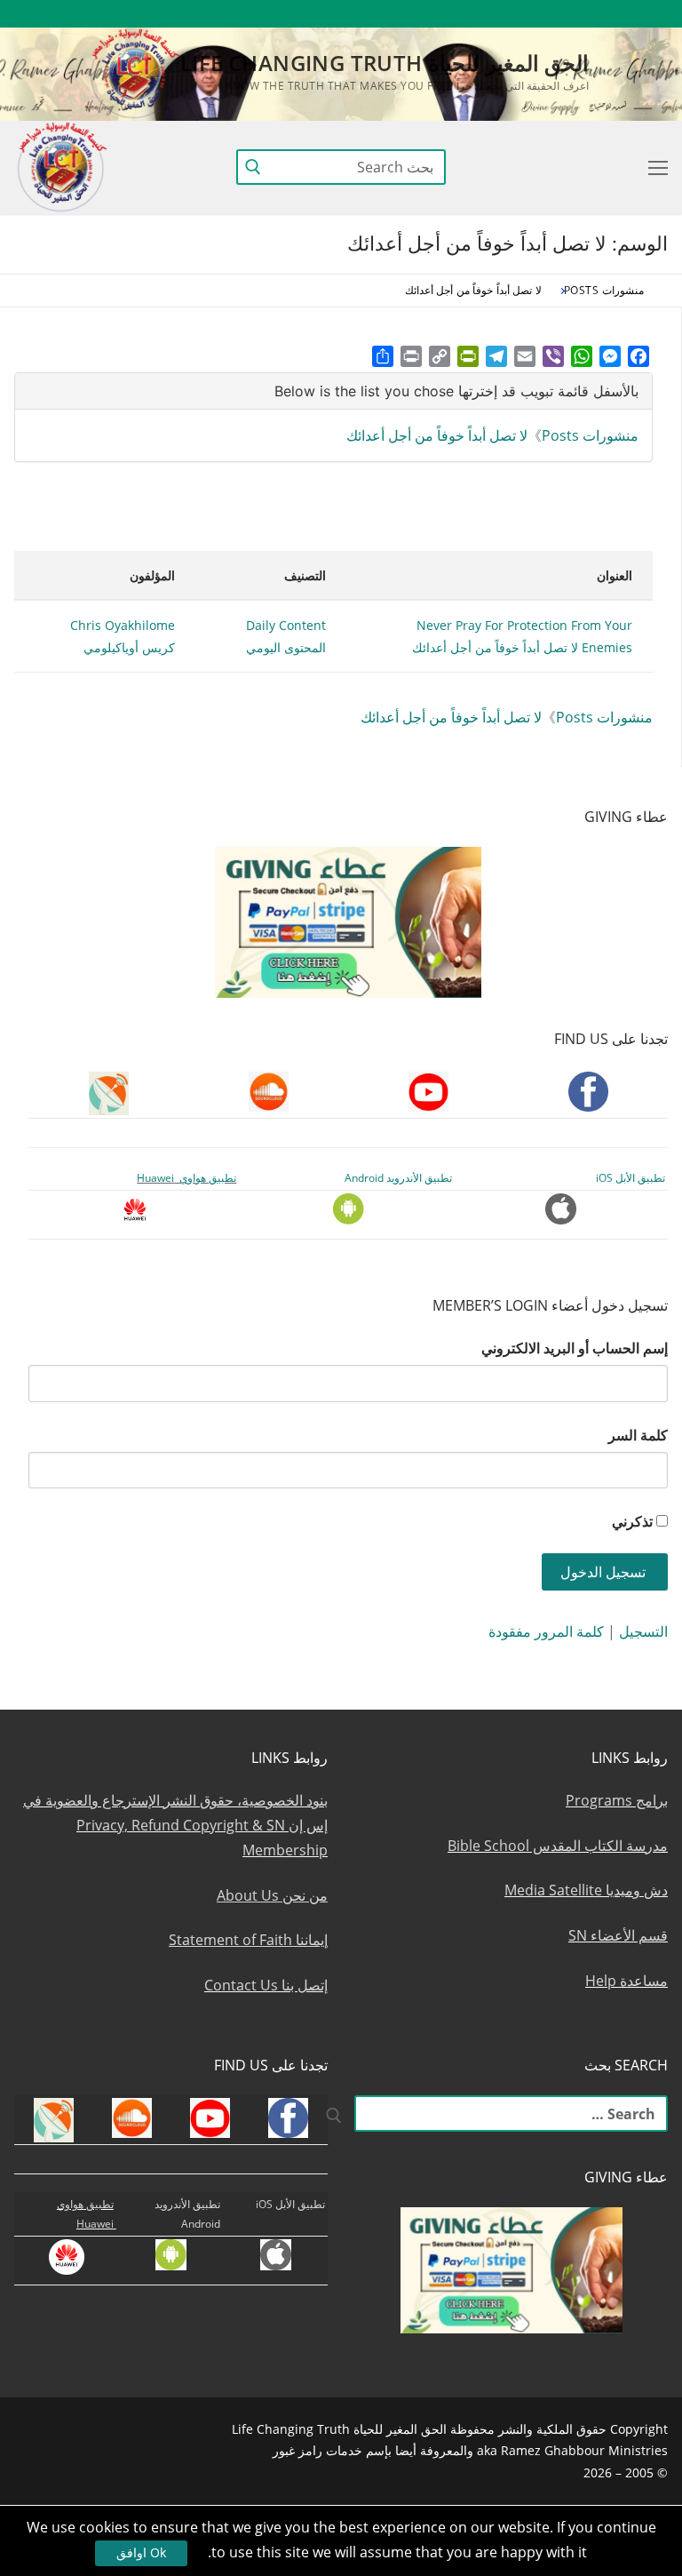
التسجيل (643, 1631)
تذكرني (632, 1521)
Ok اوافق (141, 2552)
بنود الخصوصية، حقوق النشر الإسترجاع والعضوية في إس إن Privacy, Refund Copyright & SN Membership (175, 1825)
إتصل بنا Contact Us (266, 1985)
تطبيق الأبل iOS (630, 1178)
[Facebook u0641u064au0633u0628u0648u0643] (651, 14)
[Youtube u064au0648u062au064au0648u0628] (622, 14)
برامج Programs (617, 1800)
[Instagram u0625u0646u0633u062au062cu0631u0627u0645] (524, 14)
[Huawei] (365, 14)
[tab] (333, 391)
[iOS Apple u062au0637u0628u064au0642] (395, 14)
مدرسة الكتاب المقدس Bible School (558, 1846)
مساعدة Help (626, 1981)
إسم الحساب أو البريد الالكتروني (575, 1348)
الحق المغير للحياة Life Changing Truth (385, 63)
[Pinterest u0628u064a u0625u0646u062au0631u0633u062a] (460, 14)
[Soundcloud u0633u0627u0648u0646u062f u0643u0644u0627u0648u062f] (589, 14)
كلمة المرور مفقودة (546, 1631)
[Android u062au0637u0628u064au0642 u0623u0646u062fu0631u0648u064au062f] (427, 14)
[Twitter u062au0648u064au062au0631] (557, 14)
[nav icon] (654, 167)
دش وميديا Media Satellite (586, 1890)
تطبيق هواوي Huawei (186, 1178)
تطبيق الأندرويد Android (398, 1178)
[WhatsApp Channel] (492, 14)
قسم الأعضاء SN (618, 1935)
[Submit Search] (253, 167)
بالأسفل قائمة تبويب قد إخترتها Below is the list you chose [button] (456, 391)
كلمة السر (638, 1435)
